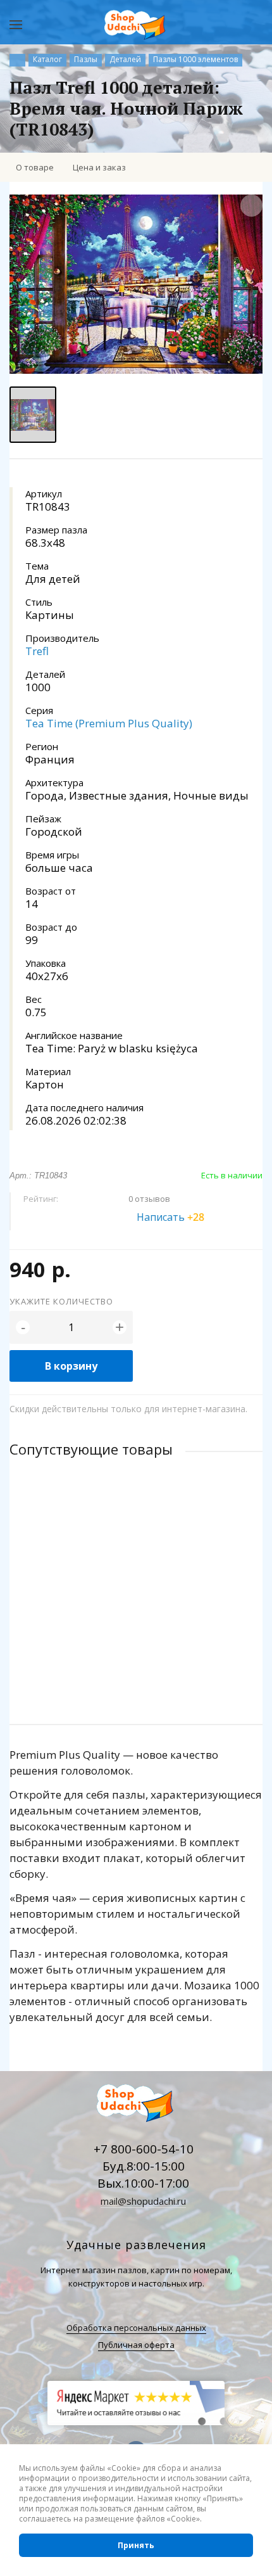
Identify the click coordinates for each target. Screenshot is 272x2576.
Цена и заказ (99, 167)
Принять (136, 2545)
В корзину (71, 1366)
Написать (170, 1217)
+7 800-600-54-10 (144, 2149)
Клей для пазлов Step (56, 1568)
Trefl (37, 651)
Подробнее (136, 1664)
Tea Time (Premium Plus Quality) (109, 723)
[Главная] (17, 60)
